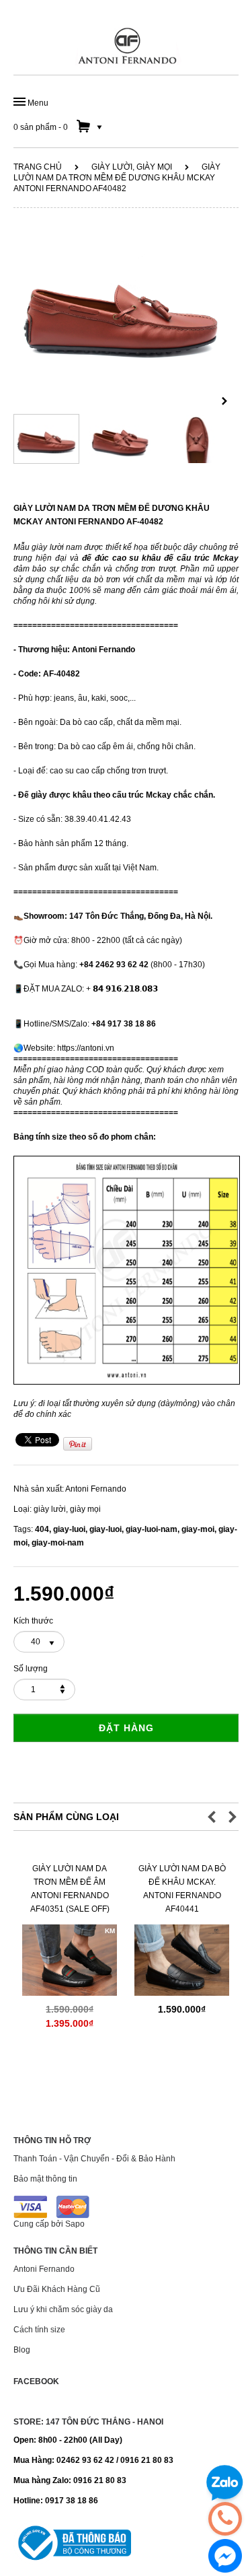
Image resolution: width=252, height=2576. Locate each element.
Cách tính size (39, 2330)
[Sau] (224, 402)
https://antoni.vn (86, 1048)
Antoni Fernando (96, 1489)
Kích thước (33, 1621)
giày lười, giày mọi (132, 167)
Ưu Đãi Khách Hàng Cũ (57, 2289)
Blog (22, 2350)
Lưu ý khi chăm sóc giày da (63, 2309)
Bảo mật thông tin (45, 2179)
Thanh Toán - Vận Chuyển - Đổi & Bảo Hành (94, 2159)
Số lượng (31, 1669)
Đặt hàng (126, 1728)
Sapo (75, 2224)
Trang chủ (38, 167)
